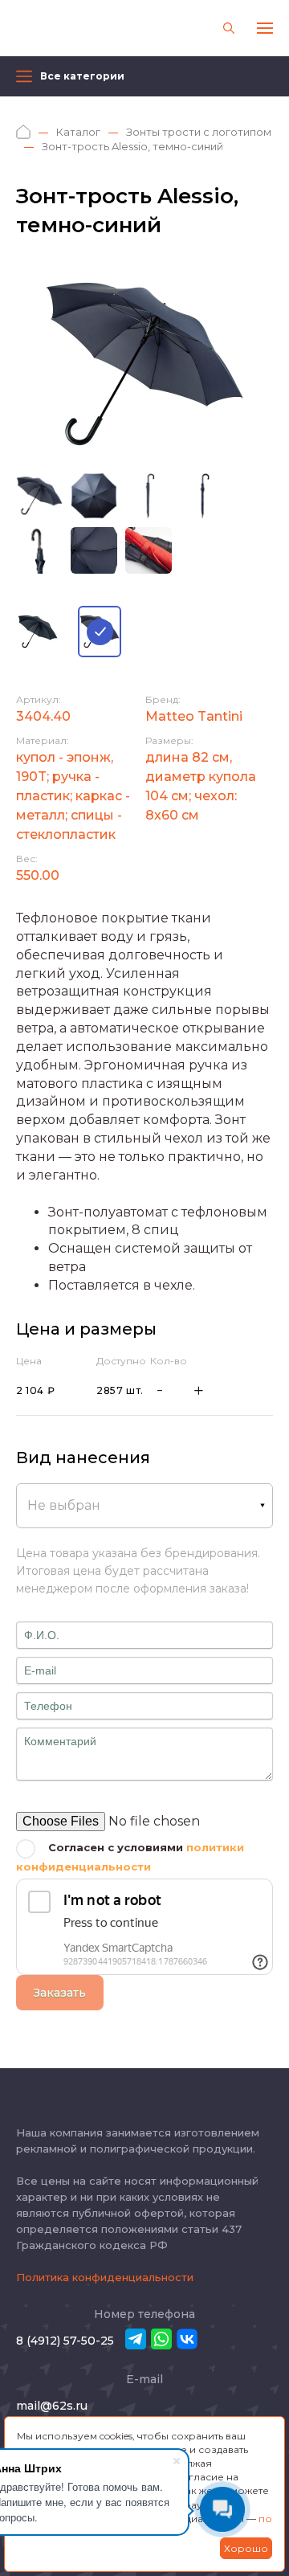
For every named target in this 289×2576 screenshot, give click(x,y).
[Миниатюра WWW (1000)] (144, 364)
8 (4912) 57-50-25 (65, 2341)
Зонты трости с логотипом (199, 132)
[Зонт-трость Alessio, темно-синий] (100, 632)
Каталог (78, 132)
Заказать (60, 1993)
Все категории (82, 76)
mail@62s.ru (52, 2406)
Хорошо (246, 2548)
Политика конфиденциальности (105, 2277)
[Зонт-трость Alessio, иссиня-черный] (38, 632)
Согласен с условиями (130, 1857)
